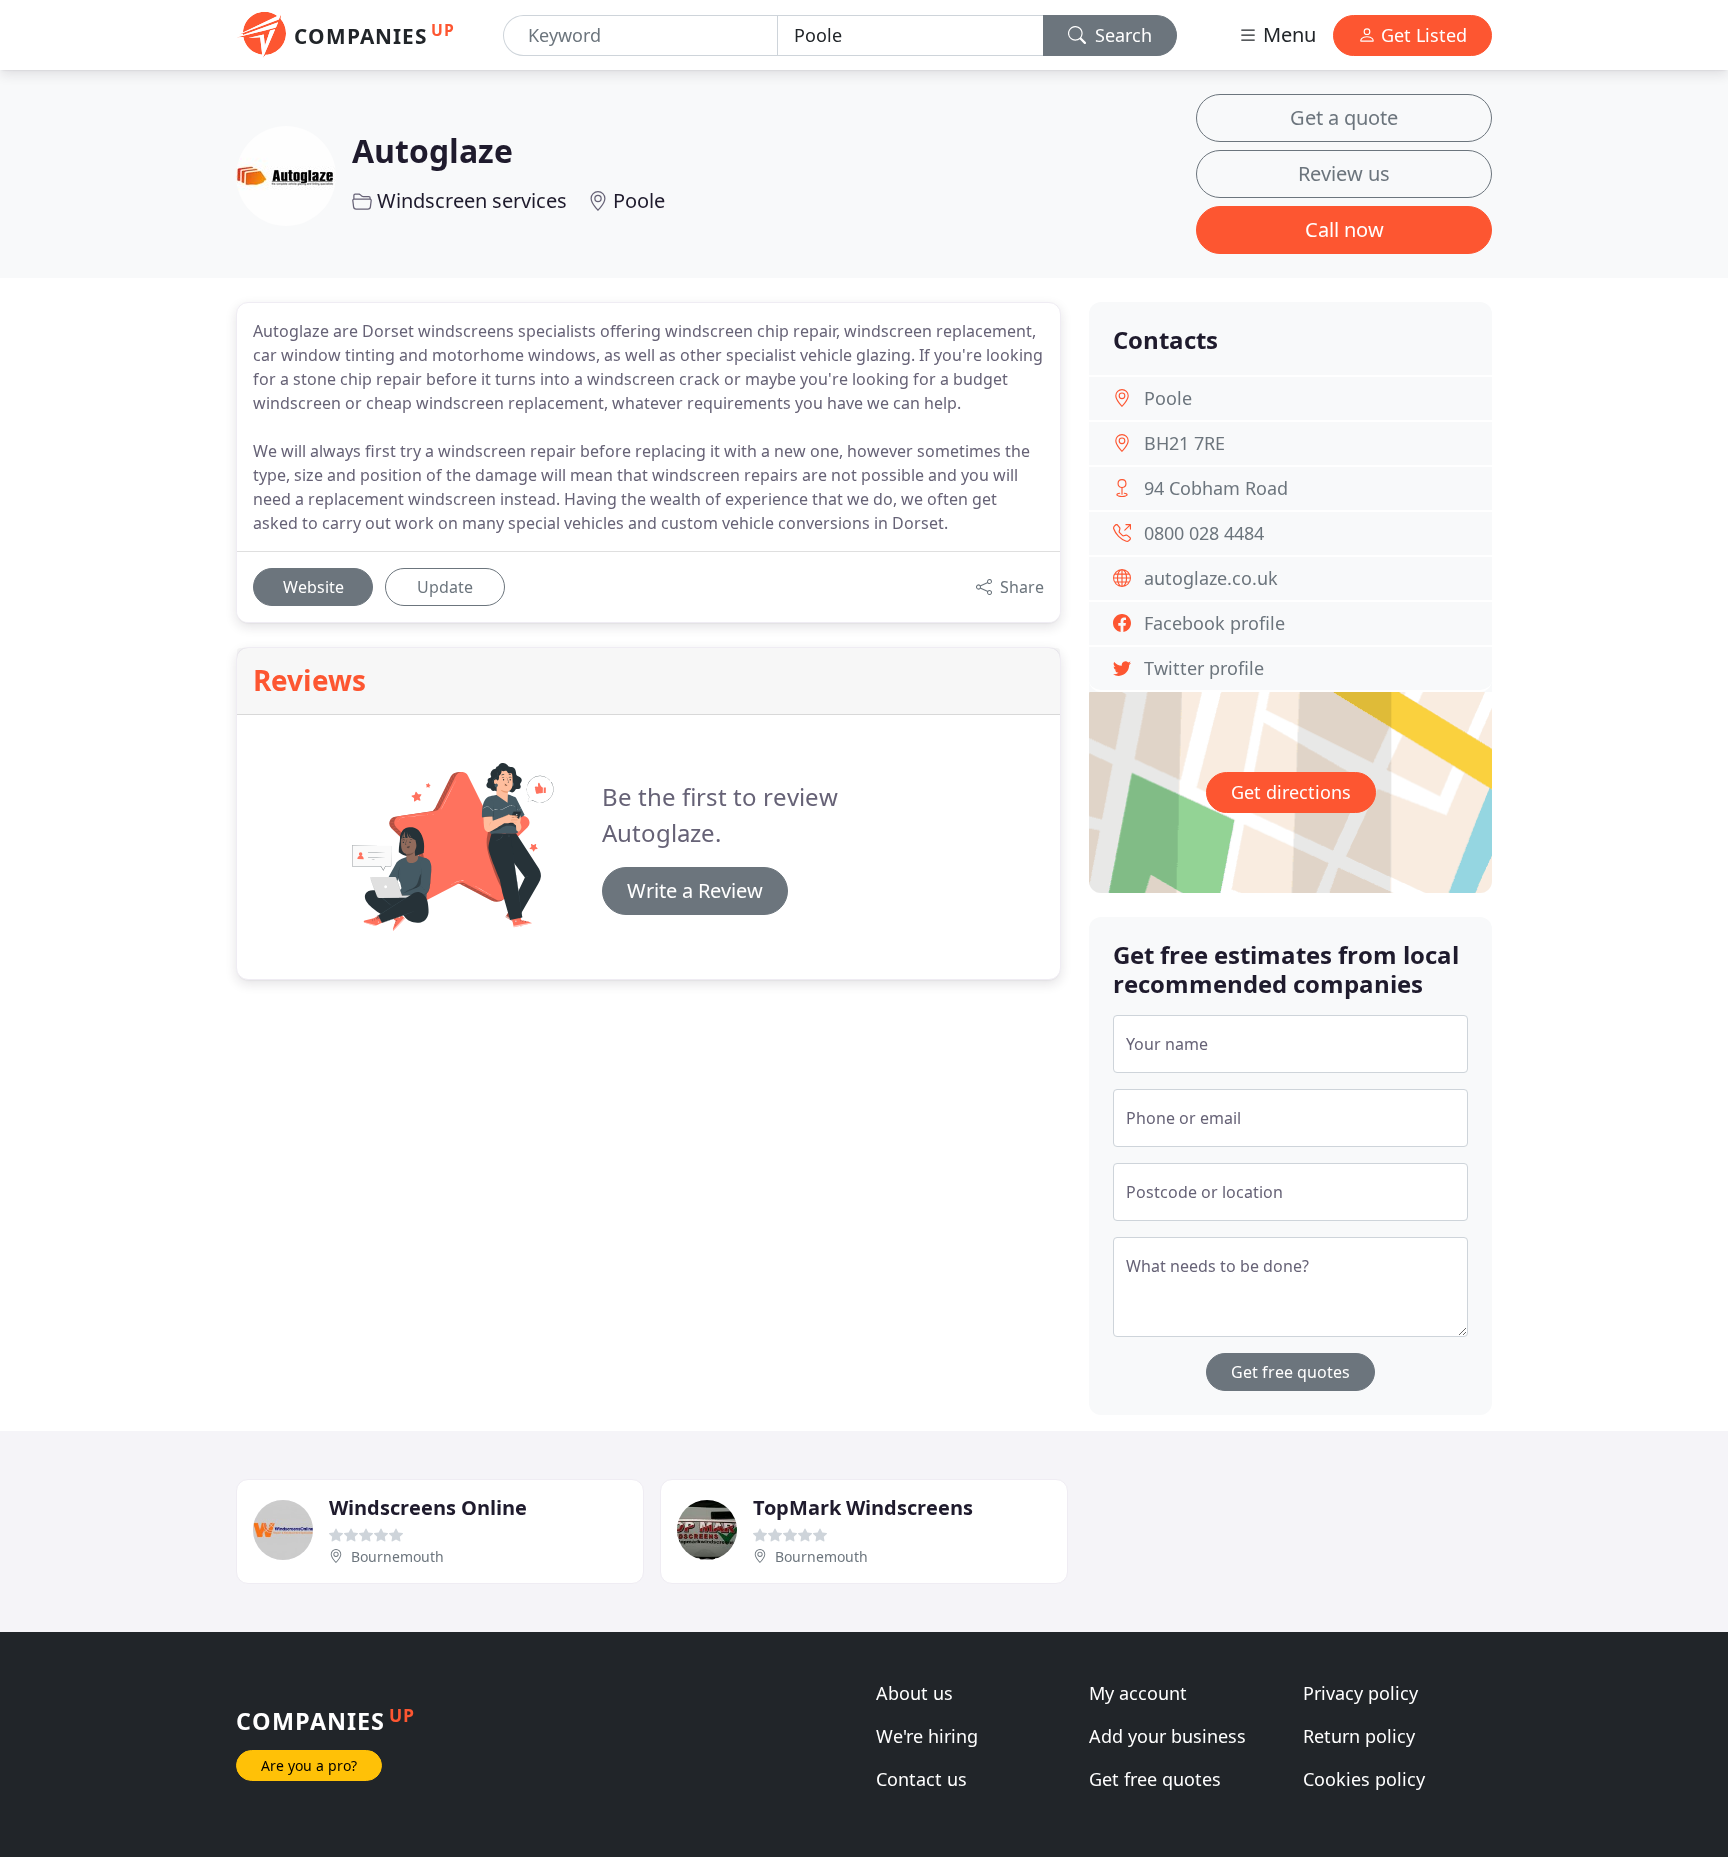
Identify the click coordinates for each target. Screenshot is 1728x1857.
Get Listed (1421, 35)
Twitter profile (1204, 668)
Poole (639, 200)
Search (1121, 35)
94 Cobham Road (1216, 488)
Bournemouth (397, 1556)
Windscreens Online (428, 1507)
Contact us (921, 1779)
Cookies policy (1364, 1779)
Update (445, 587)
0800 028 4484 (1204, 533)
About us (914, 1693)
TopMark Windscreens (863, 1507)
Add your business (1167, 1736)
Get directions (1291, 792)
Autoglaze (432, 150)
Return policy (1359, 1736)
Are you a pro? (309, 1765)
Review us (1344, 173)
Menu (1287, 34)
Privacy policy (1360, 1693)
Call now (1344, 229)
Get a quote (1344, 117)
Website (313, 587)
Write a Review (695, 890)
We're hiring (927, 1736)
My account (1138, 1693)
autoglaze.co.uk (1211, 578)
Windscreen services (472, 200)
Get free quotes (1290, 1372)
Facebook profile (1214, 623)
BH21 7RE (1184, 443)
